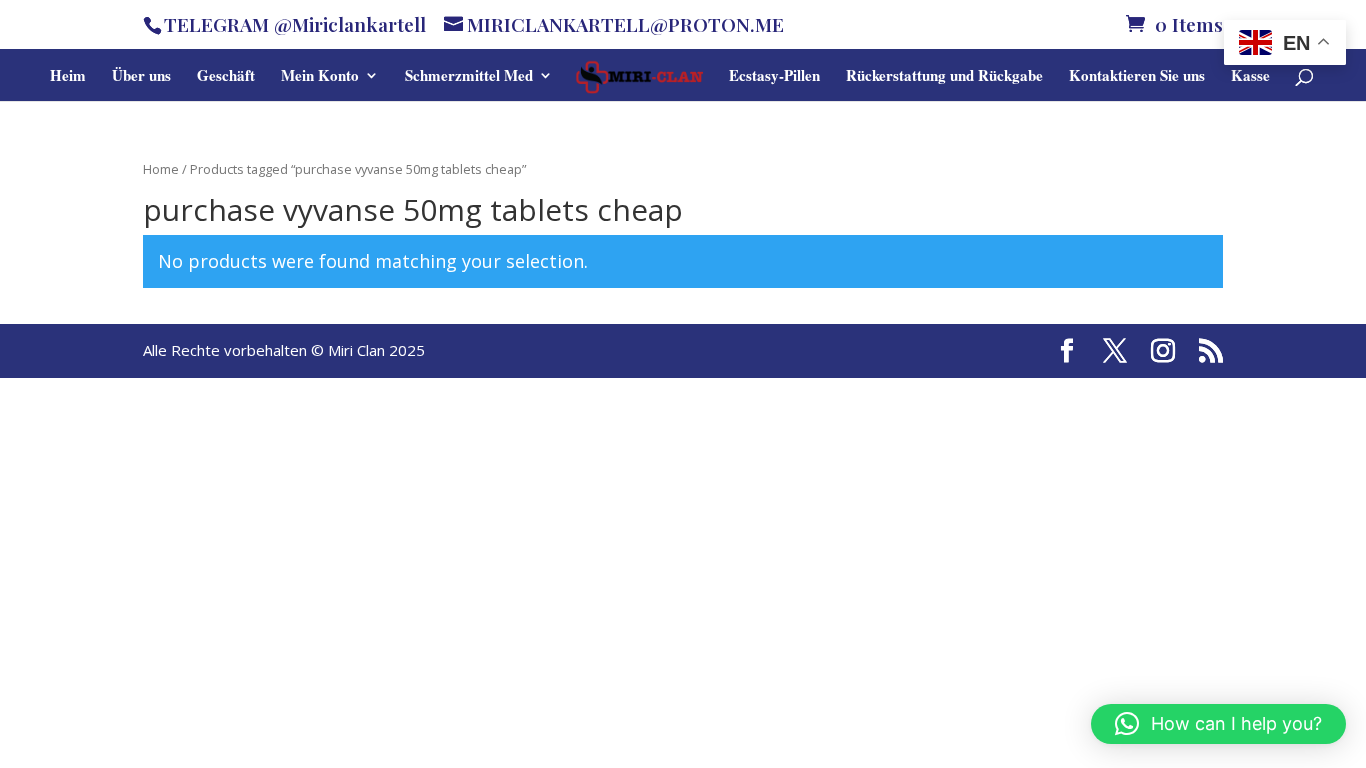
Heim (68, 77)
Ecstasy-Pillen (774, 77)
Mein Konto (320, 77)
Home (161, 169)
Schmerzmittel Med (469, 77)
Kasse (1250, 77)
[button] (1218, 724)
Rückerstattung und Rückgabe (944, 77)
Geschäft (226, 77)
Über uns (141, 77)
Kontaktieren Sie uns (1137, 77)
